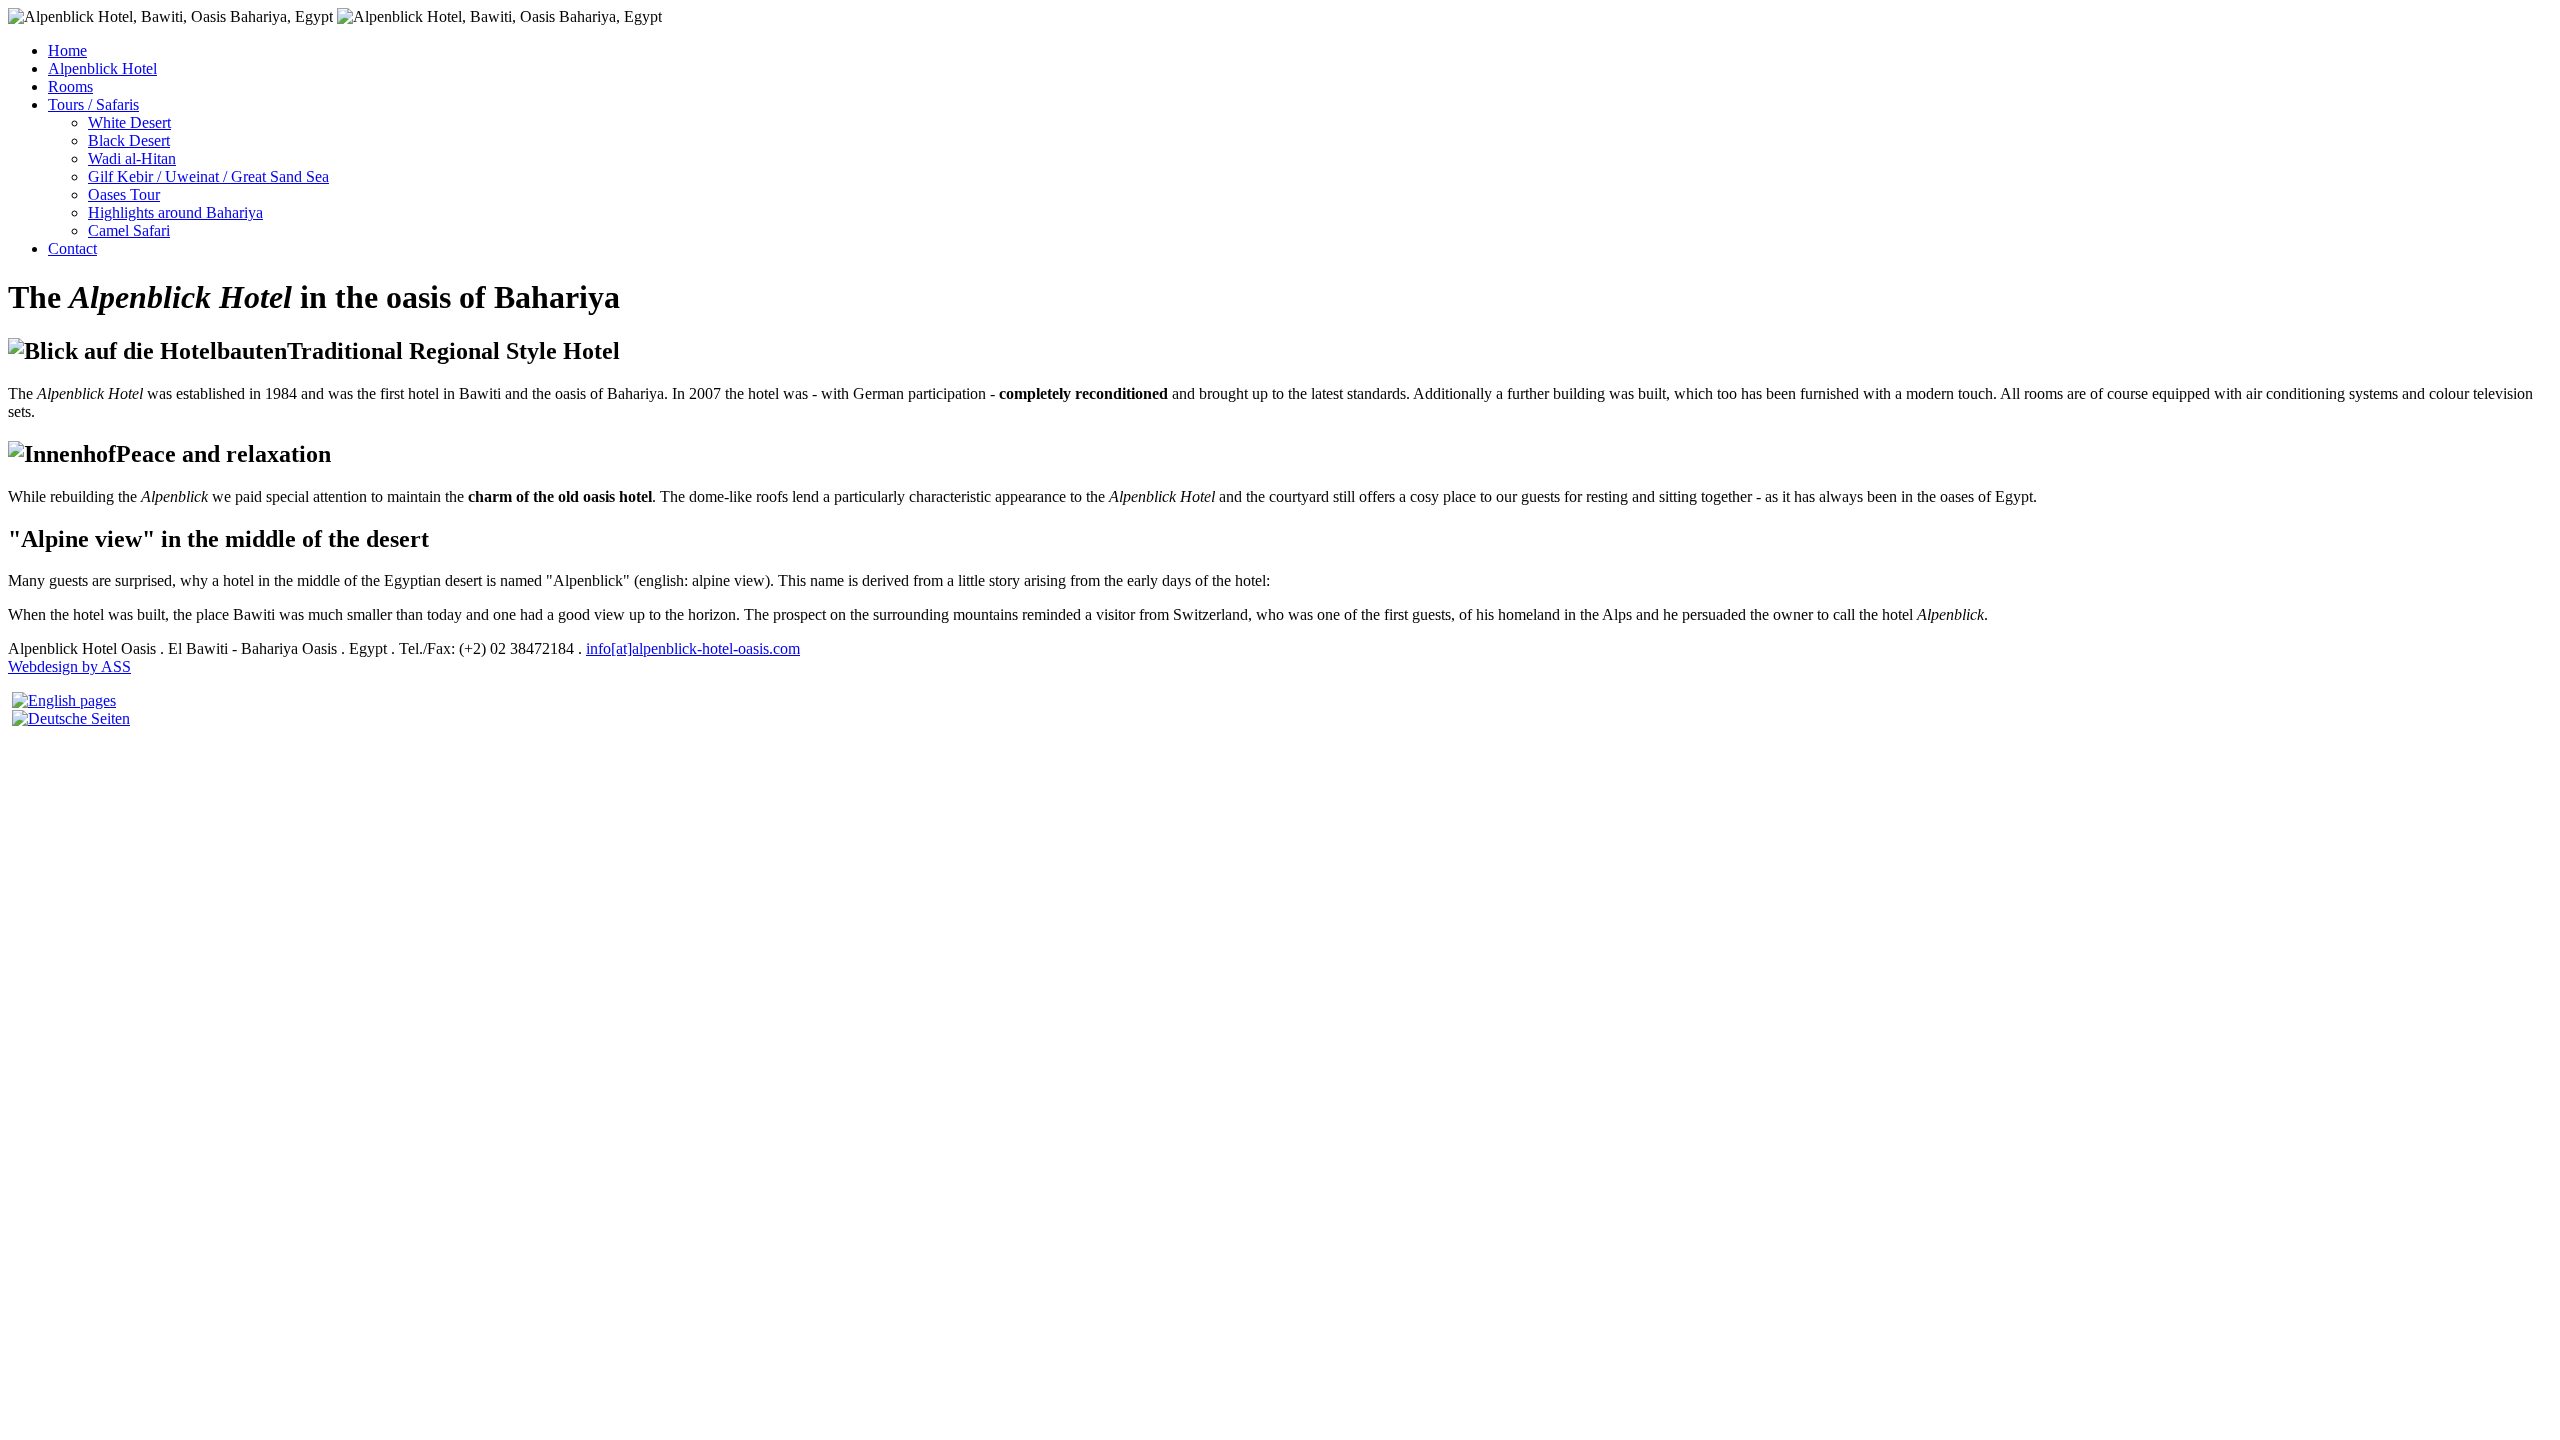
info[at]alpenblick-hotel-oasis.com (693, 648)
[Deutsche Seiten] (71, 718)
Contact (72, 248)
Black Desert (129, 140)
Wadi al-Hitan (132, 158)
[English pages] (64, 700)
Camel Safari (129, 230)
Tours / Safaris (93, 104)
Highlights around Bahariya (175, 212)
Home (67, 50)
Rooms (70, 86)
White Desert (129, 122)
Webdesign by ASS (69, 666)
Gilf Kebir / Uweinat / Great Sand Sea (208, 176)
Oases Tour (124, 194)
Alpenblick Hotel (102, 68)
